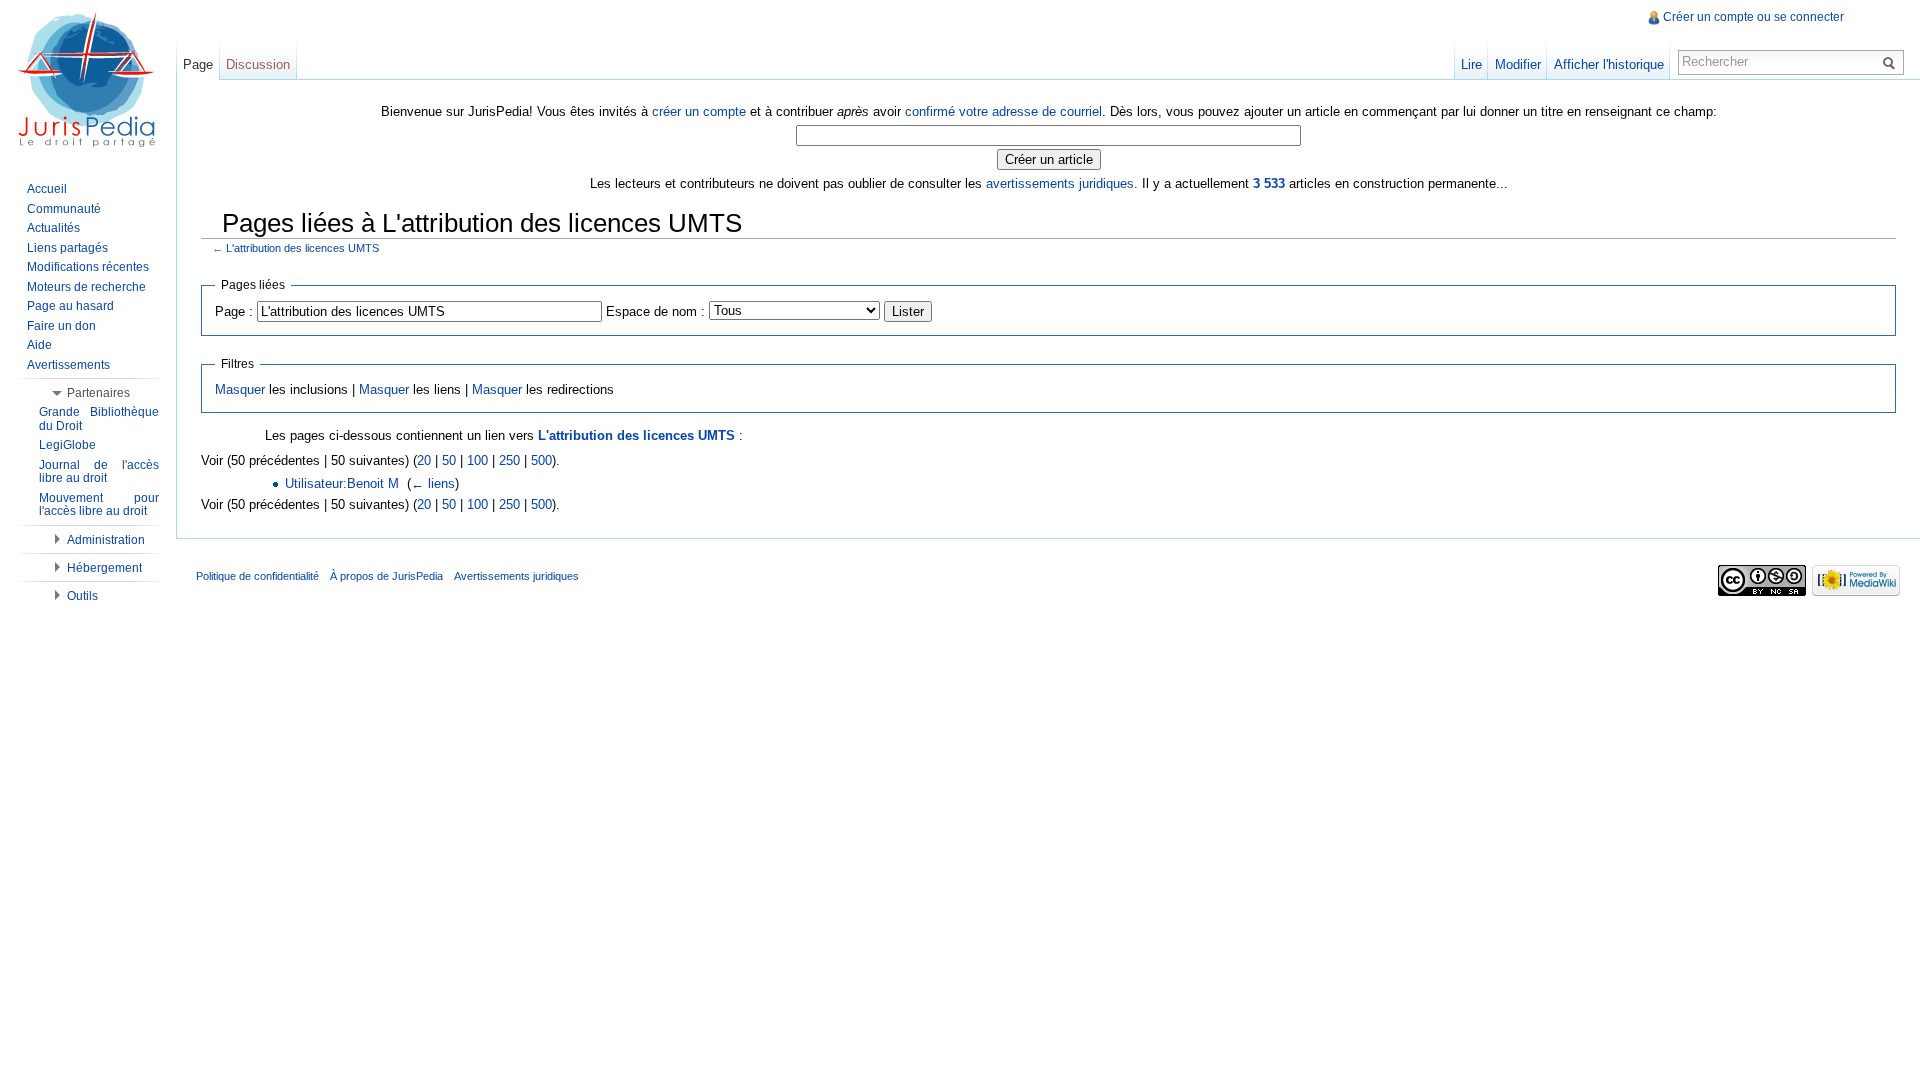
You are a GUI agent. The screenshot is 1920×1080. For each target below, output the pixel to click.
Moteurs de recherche (86, 287)
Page (198, 64)
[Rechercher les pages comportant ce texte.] (1892, 62)
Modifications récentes (88, 267)
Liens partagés (67, 248)
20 (424, 460)
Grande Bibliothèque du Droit (99, 419)
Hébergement (104, 568)
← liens (433, 483)
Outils (82, 596)
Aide (39, 345)
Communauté (64, 209)
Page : (234, 311)
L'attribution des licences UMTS (302, 248)
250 (509, 460)
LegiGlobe (67, 445)
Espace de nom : (655, 311)
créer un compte (699, 111)
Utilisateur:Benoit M (342, 483)
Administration (106, 540)
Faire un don (61, 326)
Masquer (240, 389)
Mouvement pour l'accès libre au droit (99, 505)
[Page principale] (88, 80)
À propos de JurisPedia (386, 576)
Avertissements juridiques (516, 576)
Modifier (1518, 64)
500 (541, 460)
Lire (1471, 64)
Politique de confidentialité (257, 576)
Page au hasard (70, 306)
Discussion (258, 64)
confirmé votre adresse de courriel (1003, 111)
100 (477, 460)
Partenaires (98, 393)
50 (449, 460)
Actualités (53, 228)
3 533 (1269, 183)
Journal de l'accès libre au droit (99, 472)
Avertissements (68, 365)
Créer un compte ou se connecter (1753, 17)
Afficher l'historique (1609, 64)
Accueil (47, 189)
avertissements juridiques (1060, 183)
